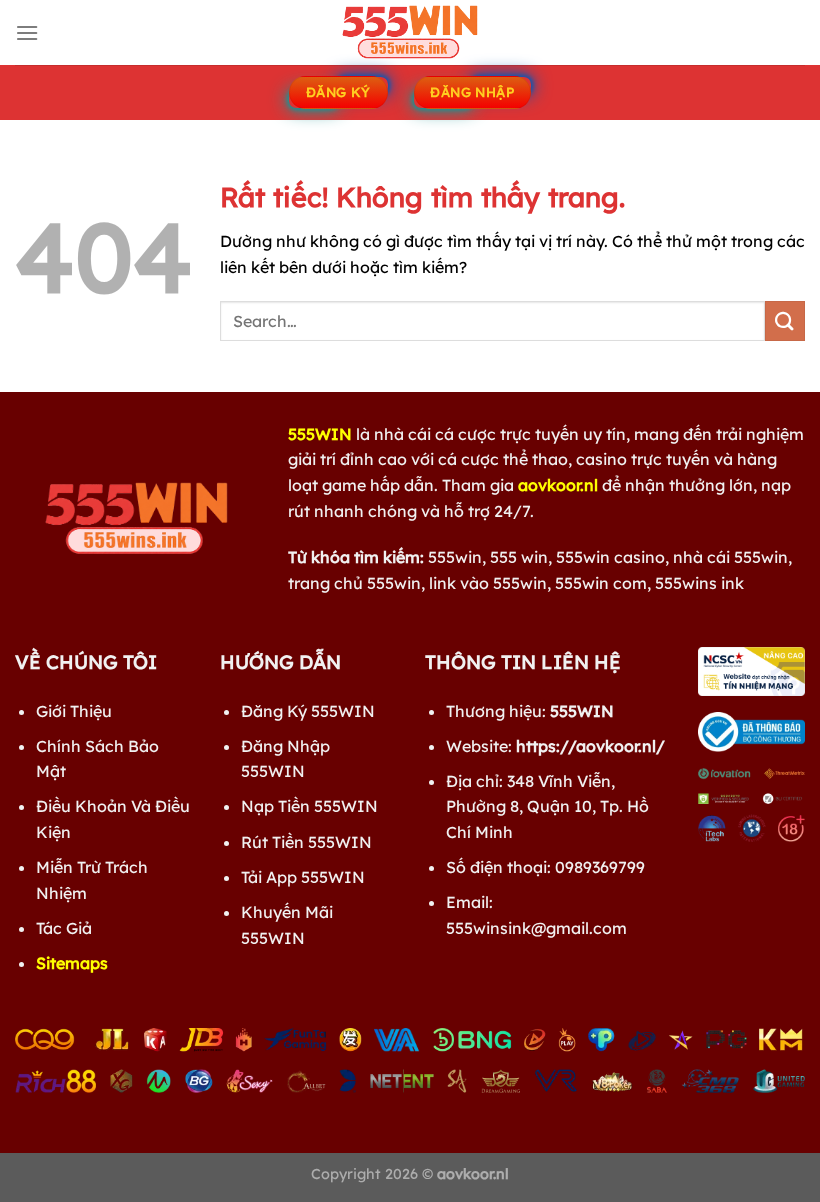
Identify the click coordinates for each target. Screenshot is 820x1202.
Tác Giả (64, 928)
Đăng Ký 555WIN (308, 711)
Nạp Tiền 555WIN (309, 806)
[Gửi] (785, 320)
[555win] (410, 32)
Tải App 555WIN (303, 877)
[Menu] (27, 32)
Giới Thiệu (74, 711)
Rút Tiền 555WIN (306, 842)
